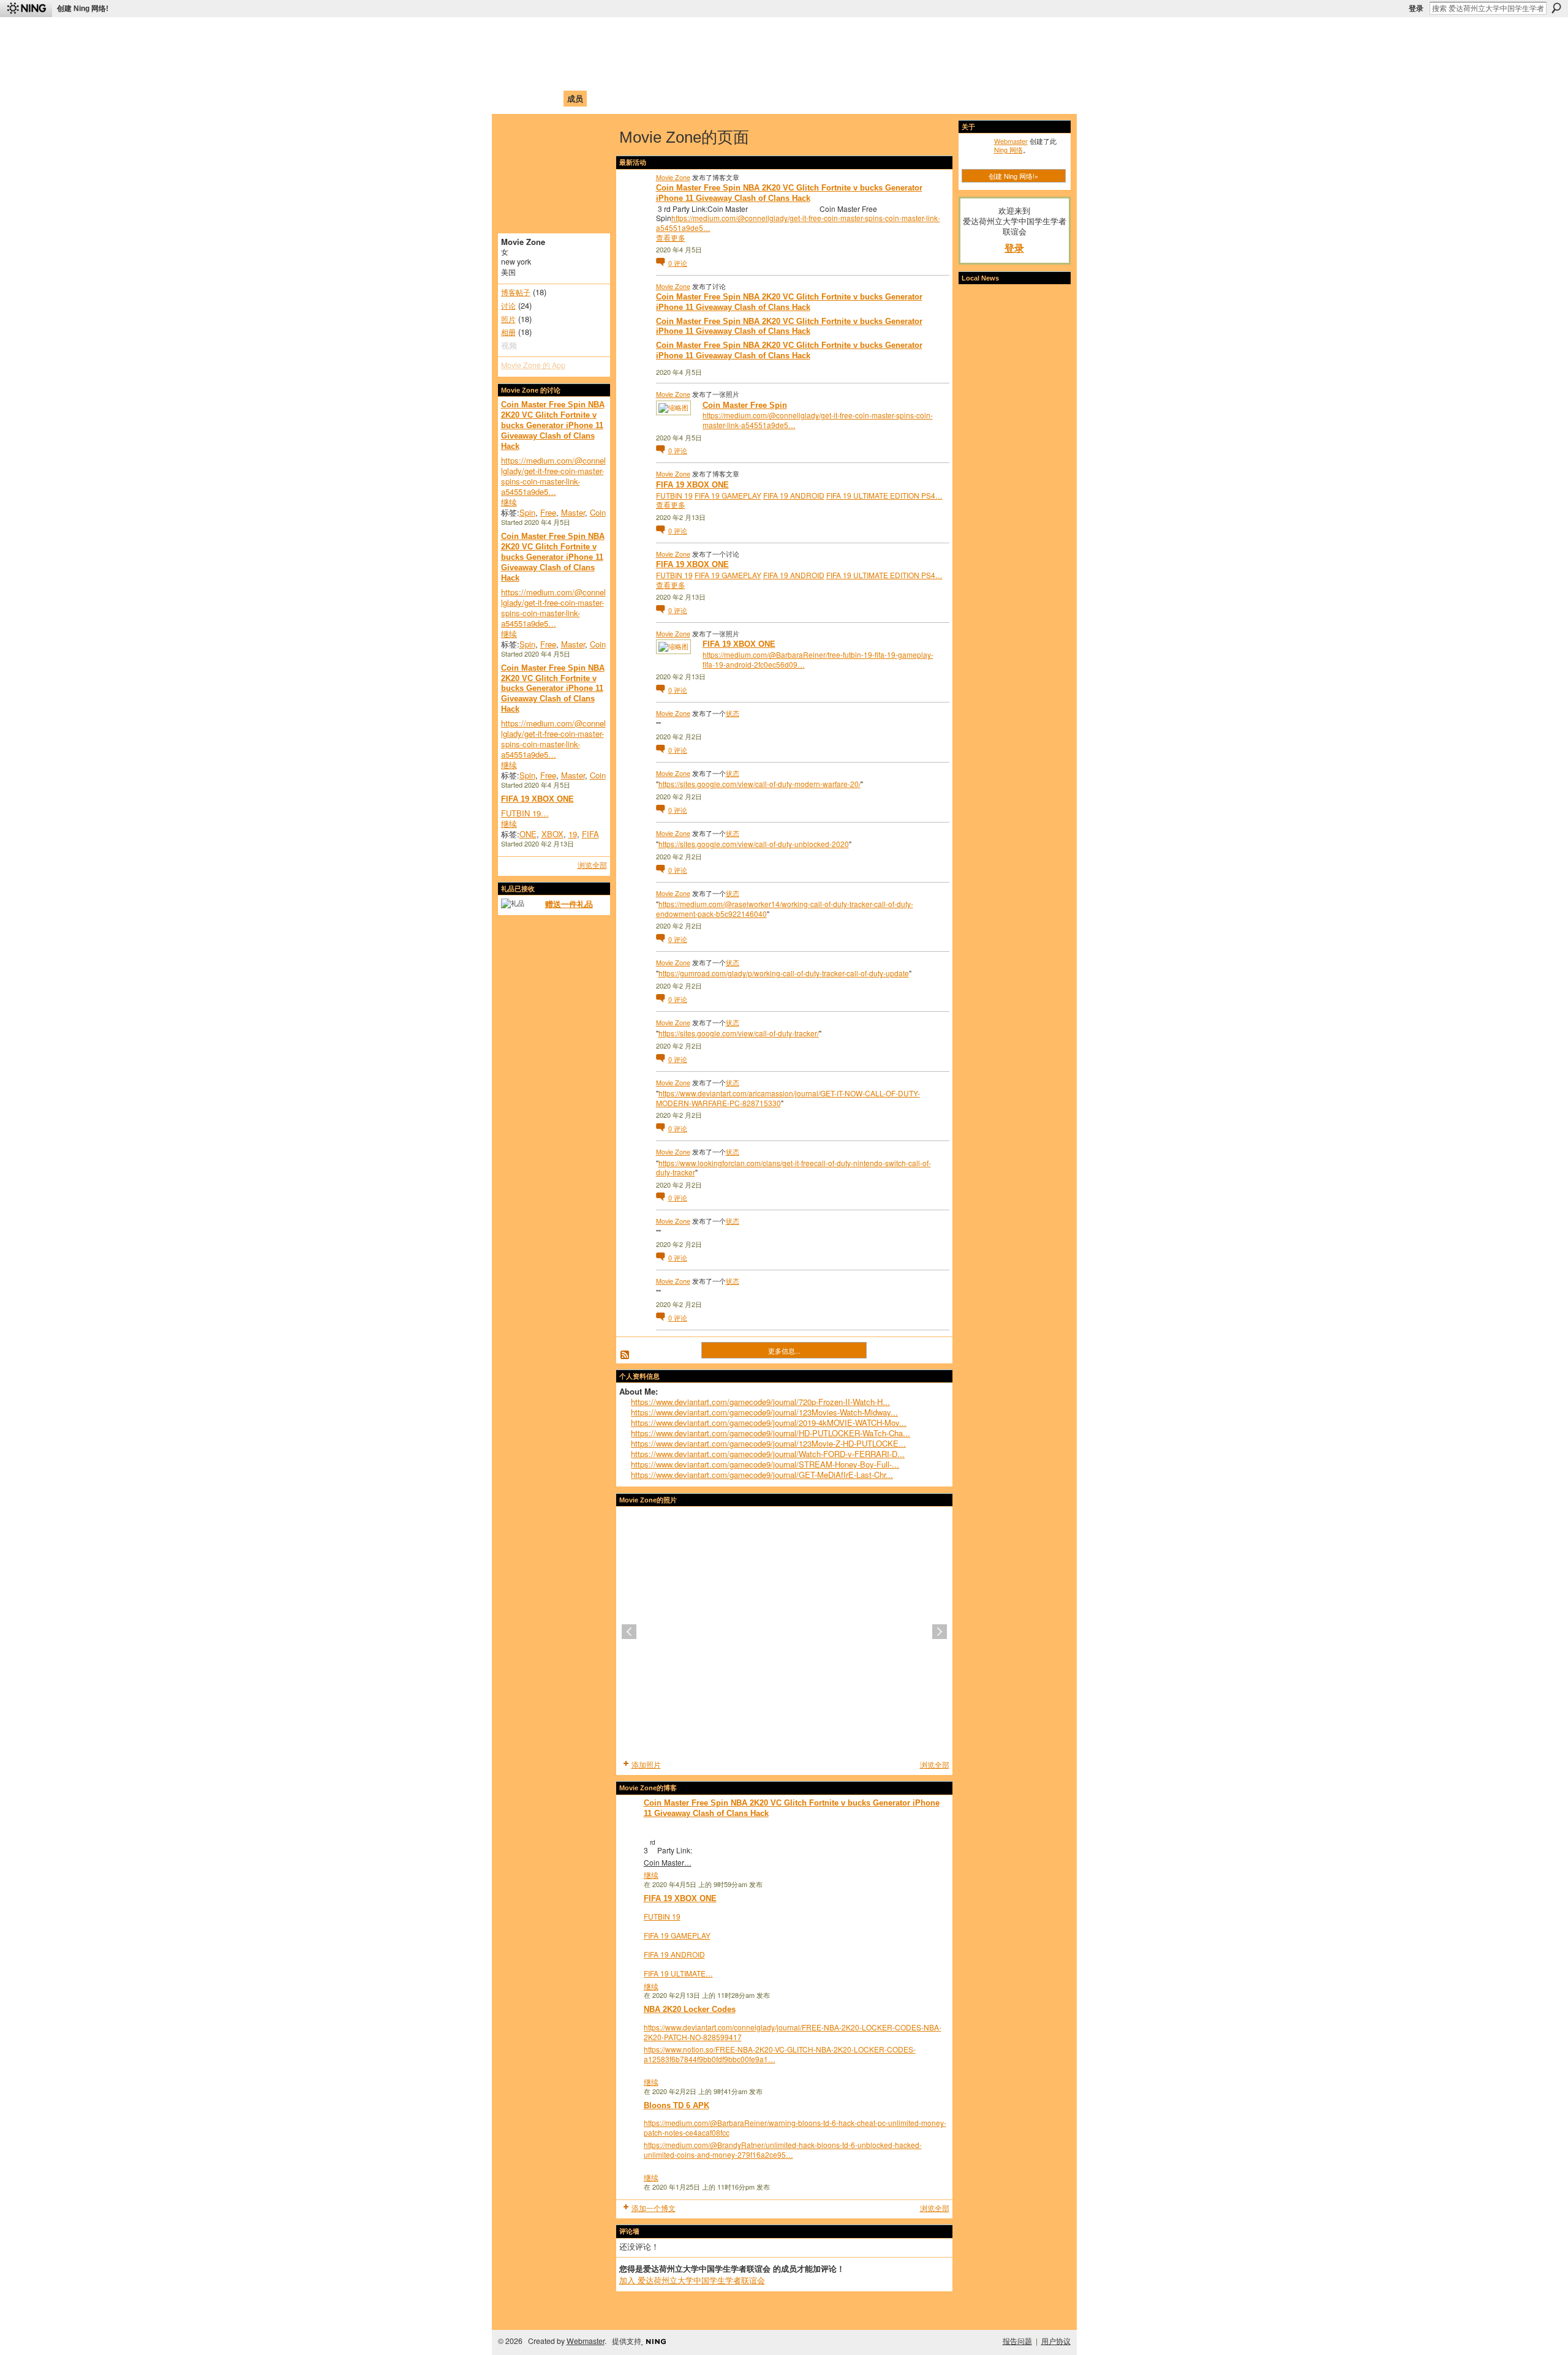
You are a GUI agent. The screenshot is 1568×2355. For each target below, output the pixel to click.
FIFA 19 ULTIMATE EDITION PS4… (884, 495)
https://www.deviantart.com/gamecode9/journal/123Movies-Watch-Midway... (764, 1412)
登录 (1416, 9)
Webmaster (1011, 141)
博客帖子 (516, 292)
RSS (625, 1355)
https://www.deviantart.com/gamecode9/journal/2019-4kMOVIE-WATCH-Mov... (769, 1422)
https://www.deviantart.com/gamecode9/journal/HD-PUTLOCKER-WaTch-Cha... (771, 1433)
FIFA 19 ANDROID (794, 495)
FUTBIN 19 (674, 495)
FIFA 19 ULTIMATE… (678, 1973)
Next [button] (940, 1632)
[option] (784, 1632)
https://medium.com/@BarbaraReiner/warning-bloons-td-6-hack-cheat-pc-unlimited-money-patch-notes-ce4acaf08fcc (795, 2127)
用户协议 (1056, 2341)
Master (573, 512)
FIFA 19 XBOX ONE (537, 799)
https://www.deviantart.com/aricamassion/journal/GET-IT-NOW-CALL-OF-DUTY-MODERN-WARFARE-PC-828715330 (788, 1098)
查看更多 (671, 238)
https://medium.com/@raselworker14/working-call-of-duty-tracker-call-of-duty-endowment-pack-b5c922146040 (785, 909)
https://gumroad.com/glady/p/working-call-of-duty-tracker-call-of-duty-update (784, 973)
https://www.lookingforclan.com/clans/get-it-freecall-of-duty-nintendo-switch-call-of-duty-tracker (793, 1168)
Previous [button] (629, 1632)
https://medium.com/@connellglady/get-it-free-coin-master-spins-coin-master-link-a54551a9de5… (553, 476)
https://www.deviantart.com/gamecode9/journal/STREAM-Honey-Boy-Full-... (765, 1464)
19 (573, 834)
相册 (508, 332)
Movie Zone (673, 177)
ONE (528, 834)
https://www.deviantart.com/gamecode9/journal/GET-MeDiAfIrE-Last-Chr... (762, 1475)
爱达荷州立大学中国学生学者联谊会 (663, 34)
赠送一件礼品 (569, 904)
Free (548, 512)
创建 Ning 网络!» (1013, 176)
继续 (509, 502)
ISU (725, 98)
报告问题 (1017, 2341)
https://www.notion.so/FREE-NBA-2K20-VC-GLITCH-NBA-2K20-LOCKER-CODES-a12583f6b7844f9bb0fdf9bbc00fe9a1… (780, 2054)
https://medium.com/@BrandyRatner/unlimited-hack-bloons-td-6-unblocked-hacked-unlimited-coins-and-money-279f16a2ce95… (783, 2150)
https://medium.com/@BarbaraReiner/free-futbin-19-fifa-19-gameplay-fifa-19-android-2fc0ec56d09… (818, 659)
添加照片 (646, 1764)
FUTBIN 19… (525, 813)
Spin (527, 512)
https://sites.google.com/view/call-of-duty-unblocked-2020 (754, 844)
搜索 (1556, 8)
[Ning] (26, 9)
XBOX (552, 834)
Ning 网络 (1008, 149)
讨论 (508, 306)
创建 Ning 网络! (83, 9)
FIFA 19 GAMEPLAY (728, 495)
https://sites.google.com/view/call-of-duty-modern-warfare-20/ (759, 784)
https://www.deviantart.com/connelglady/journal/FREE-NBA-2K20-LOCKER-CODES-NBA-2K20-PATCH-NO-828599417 (793, 2032)
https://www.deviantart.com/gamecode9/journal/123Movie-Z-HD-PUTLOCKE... (768, 1443)
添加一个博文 (654, 2208)
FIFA (590, 834)
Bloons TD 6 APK (677, 2105)
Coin (598, 512)
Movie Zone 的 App (533, 365)
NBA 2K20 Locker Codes (690, 2009)
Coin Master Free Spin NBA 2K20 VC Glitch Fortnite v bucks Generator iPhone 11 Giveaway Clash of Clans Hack (553, 425)
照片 (508, 319)
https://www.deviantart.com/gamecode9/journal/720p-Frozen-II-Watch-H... (760, 1402)
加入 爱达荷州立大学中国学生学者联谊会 (692, 2280)
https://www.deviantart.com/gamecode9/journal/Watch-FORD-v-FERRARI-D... (768, 1454)
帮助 (701, 98)
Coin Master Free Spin (745, 405)
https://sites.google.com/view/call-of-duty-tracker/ (739, 1033)
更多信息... (784, 1351)
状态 (733, 713)
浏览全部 (592, 865)
